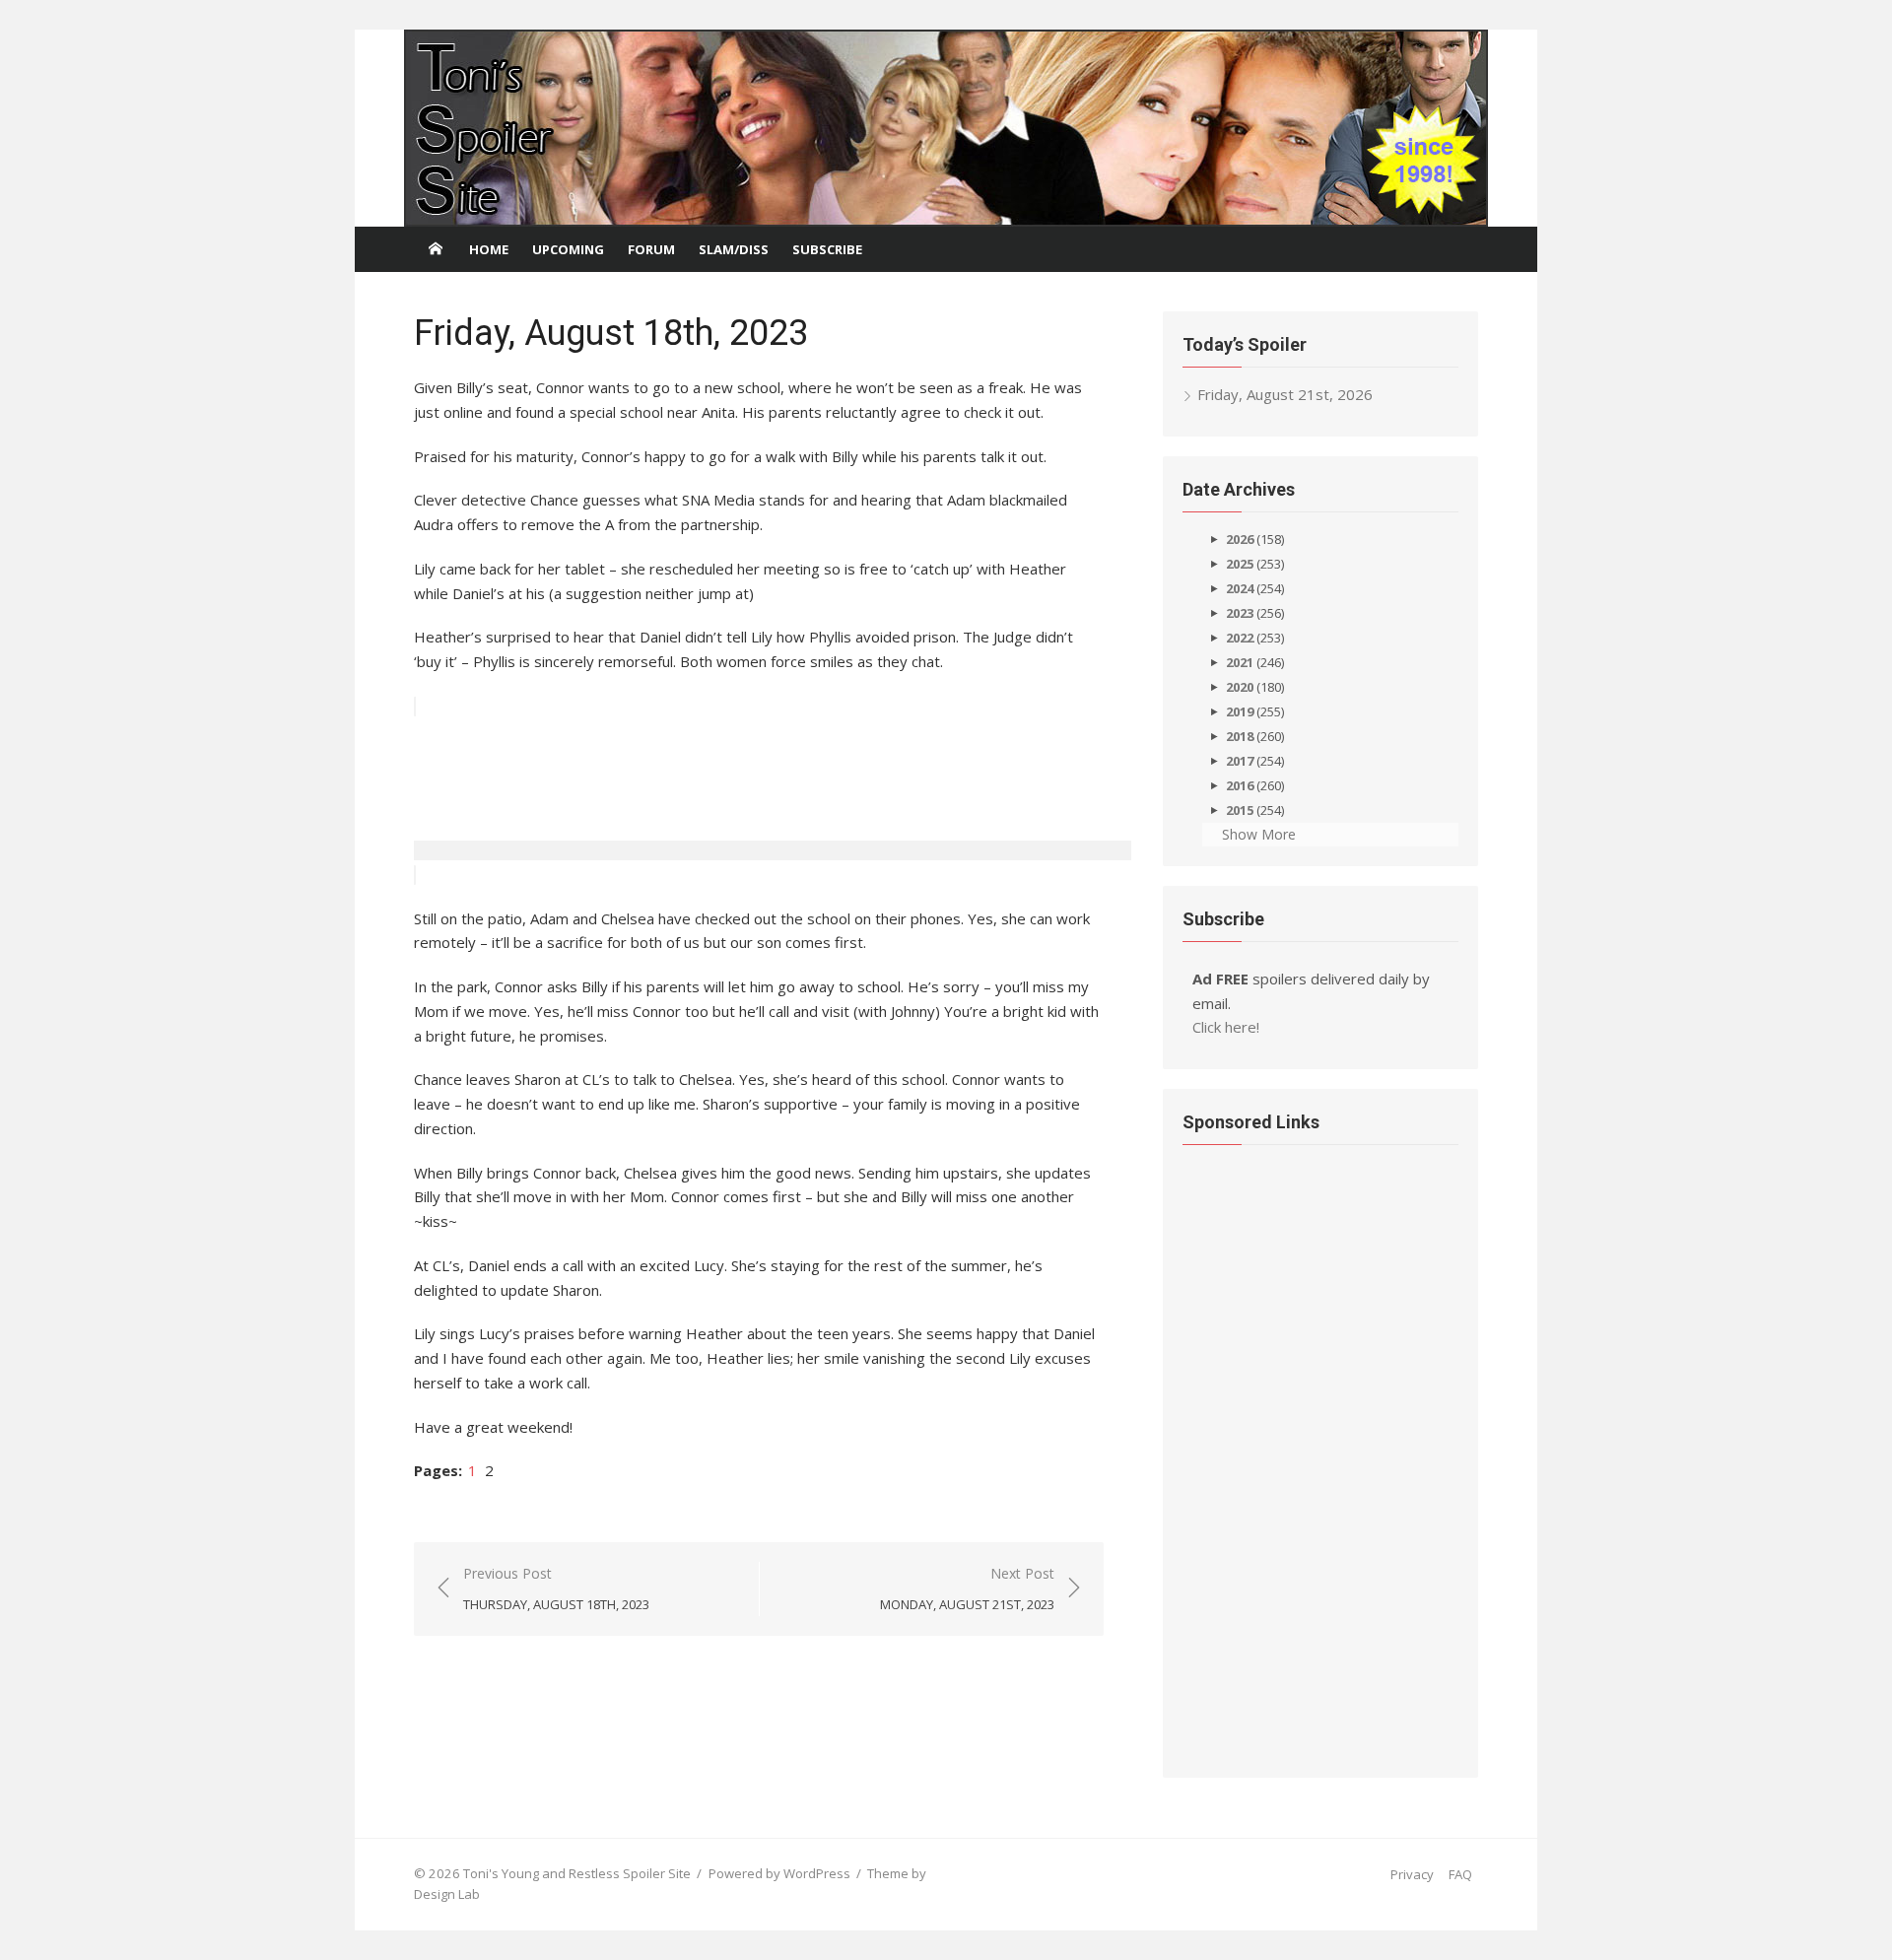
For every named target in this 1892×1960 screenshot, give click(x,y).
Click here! (1226, 1027)
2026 (1240, 539)
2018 (1240, 736)
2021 (1240, 662)
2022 (1240, 638)
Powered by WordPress (779, 1873)
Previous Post (556, 1588)
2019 (1240, 711)
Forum (651, 249)
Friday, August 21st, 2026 (1285, 394)
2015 (1240, 810)
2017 (1240, 761)
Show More (1259, 834)
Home (489, 249)
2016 (1240, 785)
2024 (1240, 588)
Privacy (1412, 1874)
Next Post (967, 1588)
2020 (1240, 687)
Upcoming (568, 249)
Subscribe (827, 249)
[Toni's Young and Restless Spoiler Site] (946, 128)
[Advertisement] (773, 811)
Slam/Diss (734, 249)
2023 (1240, 613)
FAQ (1460, 1874)
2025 (1240, 564)
